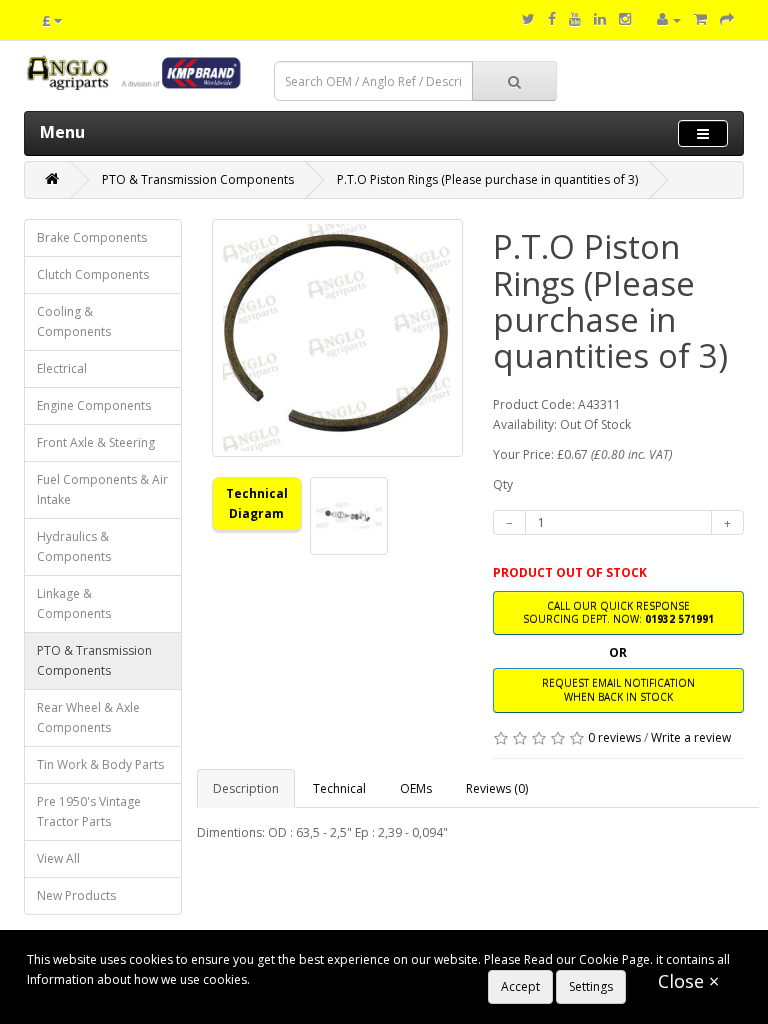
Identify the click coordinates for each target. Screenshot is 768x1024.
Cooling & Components (74, 321)
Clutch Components (93, 274)
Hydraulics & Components (74, 546)
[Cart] (700, 19)
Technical (339, 788)
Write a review (691, 737)
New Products (76, 895)
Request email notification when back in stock (618, 689)
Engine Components (94, 405)
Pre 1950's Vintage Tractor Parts (89, 811)
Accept (520, 986)
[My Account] (669, 19)
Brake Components (92, 237)
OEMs (416, 788)
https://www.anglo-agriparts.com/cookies (370, 979)
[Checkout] (727, 19)
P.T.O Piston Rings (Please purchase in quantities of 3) (487, 179)
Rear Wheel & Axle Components (88, 717)
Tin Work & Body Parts (100, 764)
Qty (503, 484)
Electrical (62, 368)
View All (58, 858)
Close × (688, 981)
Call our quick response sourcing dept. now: (618, 612)
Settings (591, 986)
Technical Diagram (257, 503)
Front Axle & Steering (96, 442)
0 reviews (614, 737)
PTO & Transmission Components (198, 179)
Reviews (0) (497, 788)
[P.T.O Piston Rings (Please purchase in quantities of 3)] (337, 338)
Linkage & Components (74, 603)
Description (246, 788)
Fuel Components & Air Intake (102, 489)
